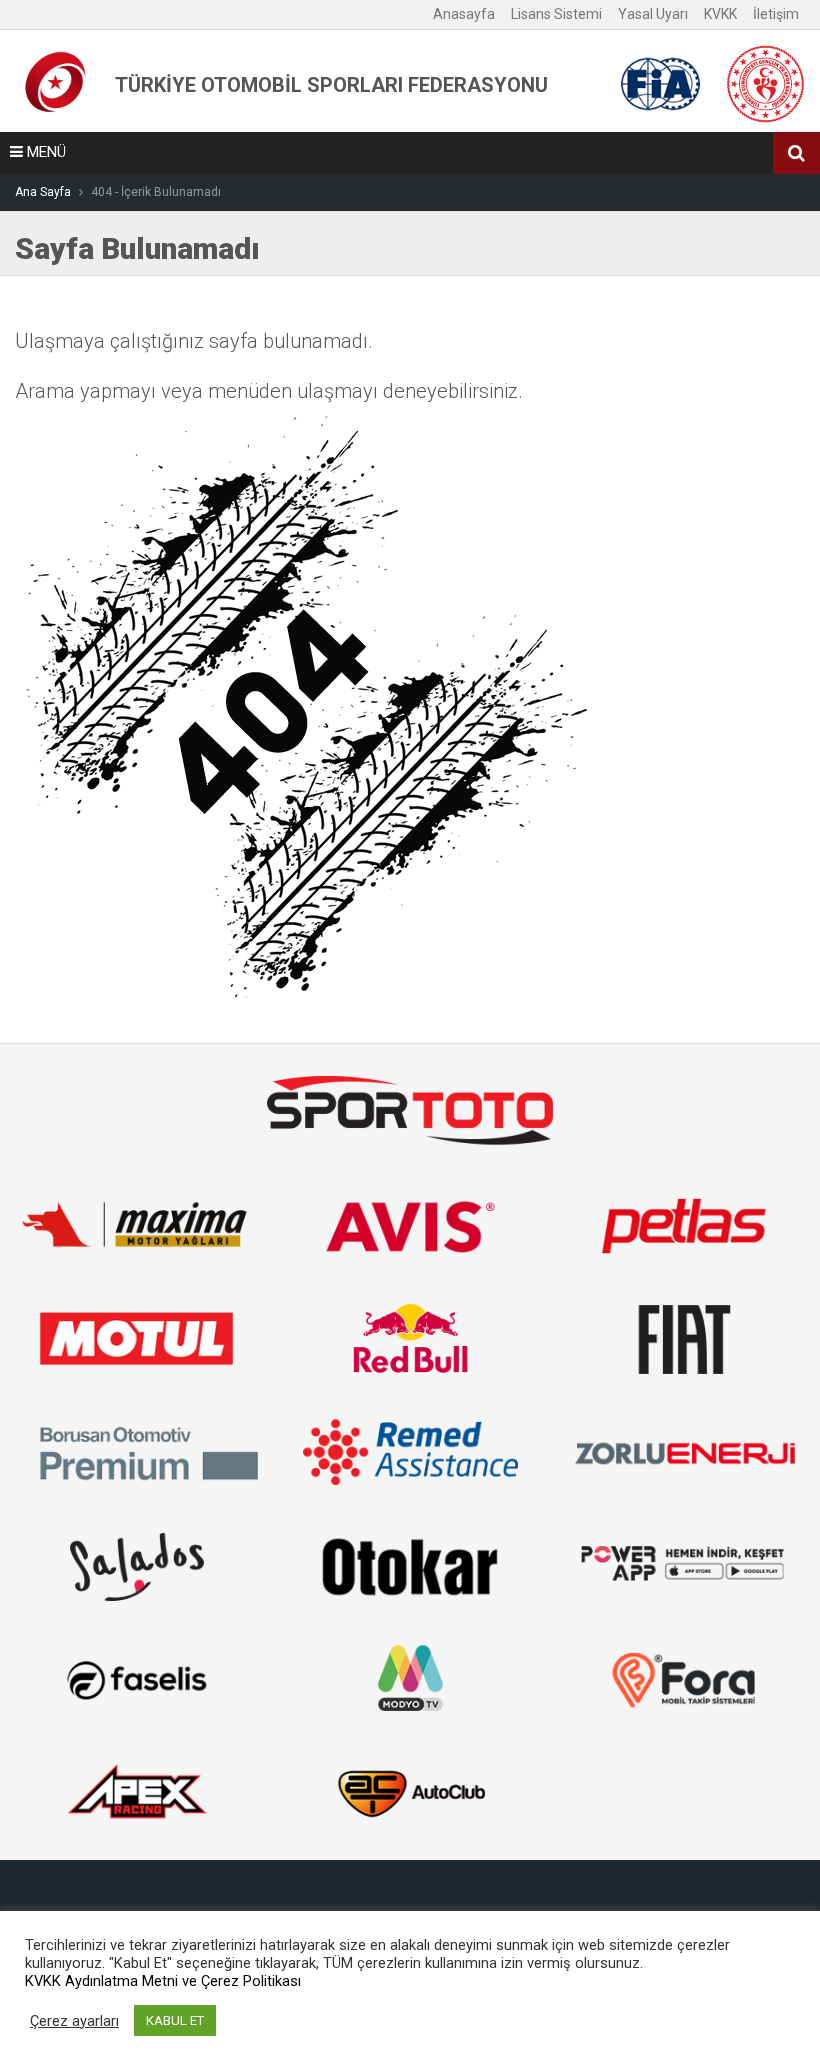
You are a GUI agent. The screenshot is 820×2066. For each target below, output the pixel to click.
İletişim (776, 14)
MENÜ (44, 152)
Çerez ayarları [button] (74, 2021)
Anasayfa (464, 14)
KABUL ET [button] (175, 2020)
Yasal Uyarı (653, 14)
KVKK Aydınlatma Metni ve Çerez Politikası (163, 1981)
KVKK (720, 14)
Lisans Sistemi (556, 14)
